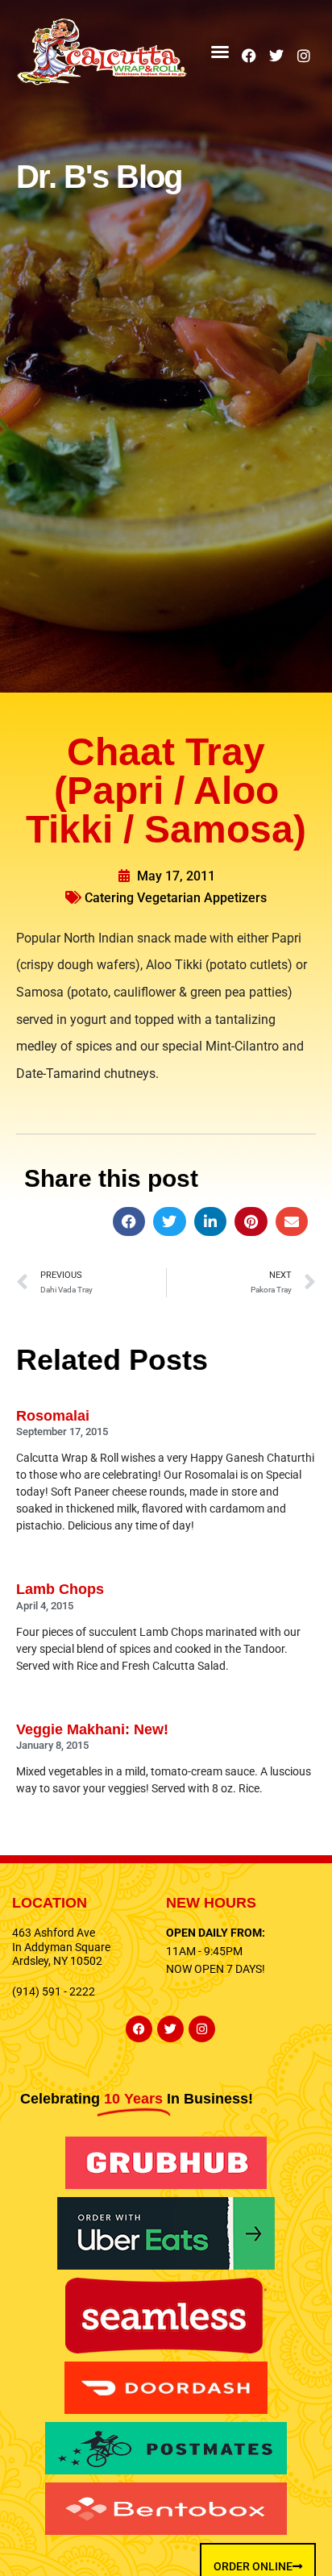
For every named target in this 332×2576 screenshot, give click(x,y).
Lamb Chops (60, 1589)
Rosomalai (53, 1416)
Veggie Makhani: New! (92, 1729)
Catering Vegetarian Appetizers (176, 898)
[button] (220, 52)
